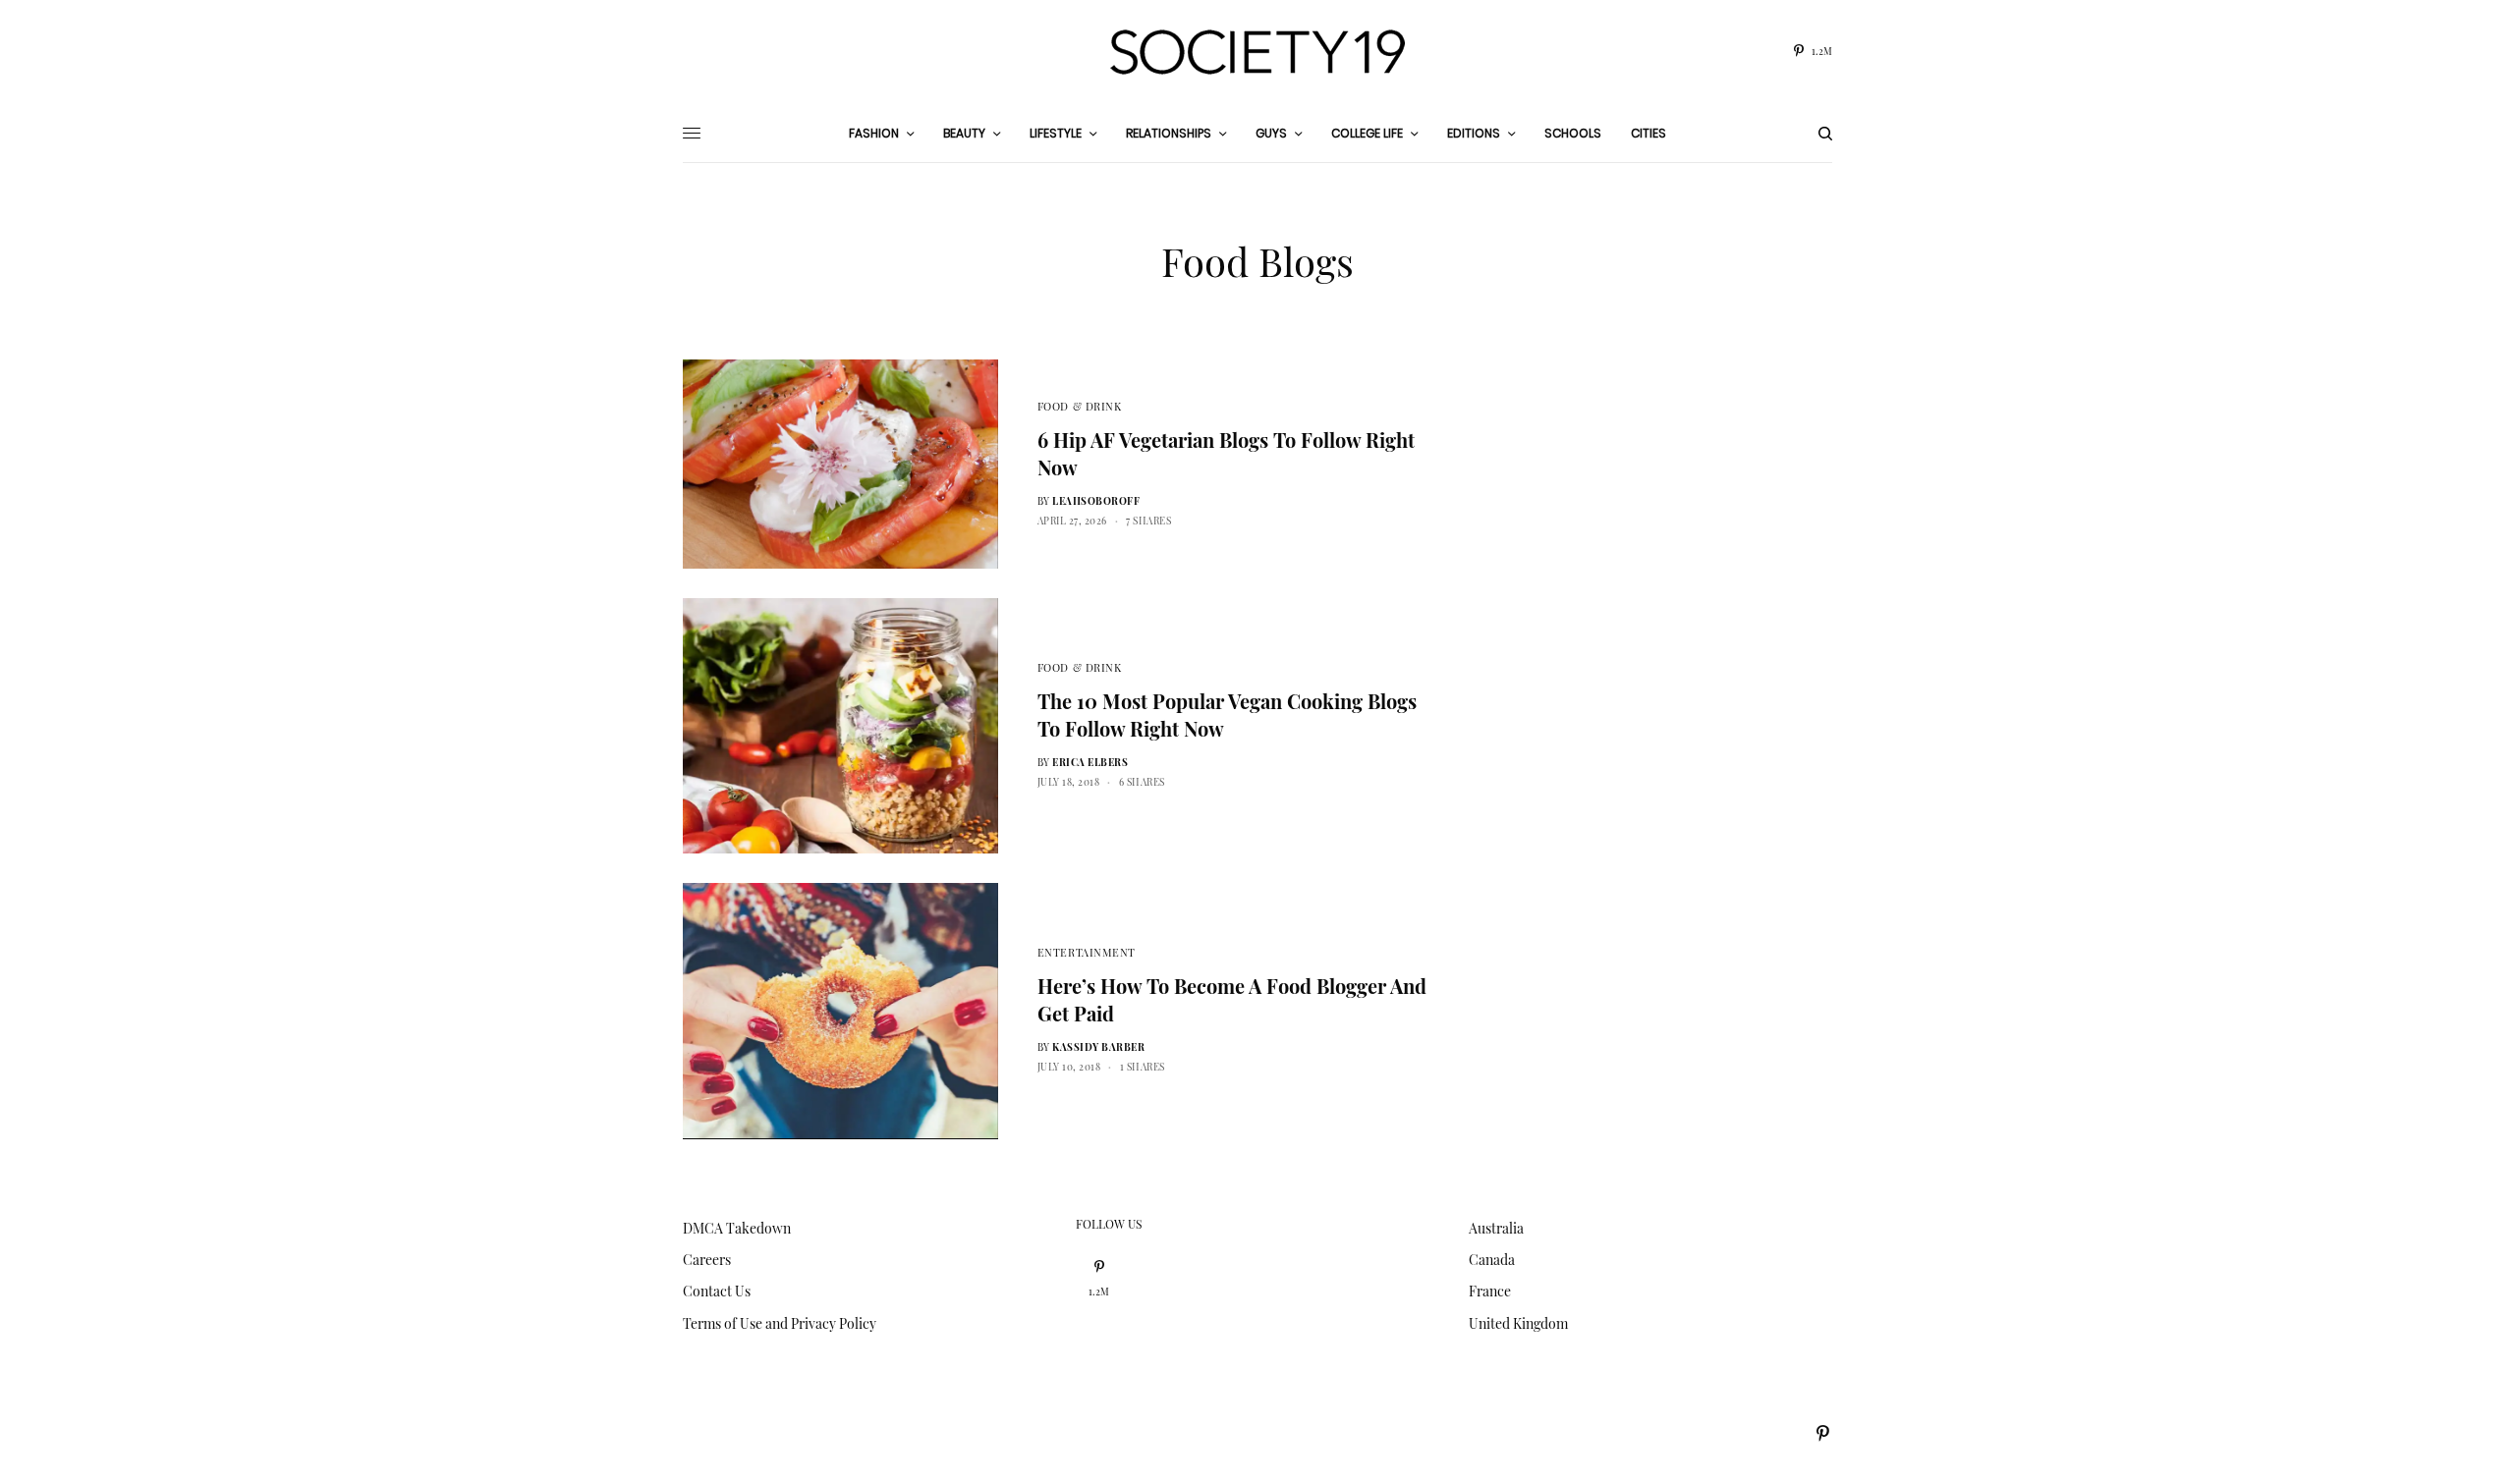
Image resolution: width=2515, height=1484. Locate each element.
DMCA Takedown (737, 1228)
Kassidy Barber (1098, 1047)
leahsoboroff (1096, 501)
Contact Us (717, 1291)
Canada (1492, 1260)
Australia (1496, 1228)
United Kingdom (1518, 1323)
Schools (1573, 133)
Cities (1649, 133)
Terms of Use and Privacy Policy (780, 1323)
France (1490, 1291)
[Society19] (1257, 52)
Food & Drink (1080, 406)
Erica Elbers (1090, 762)
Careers (707, 1260)
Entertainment (1087, 952)
